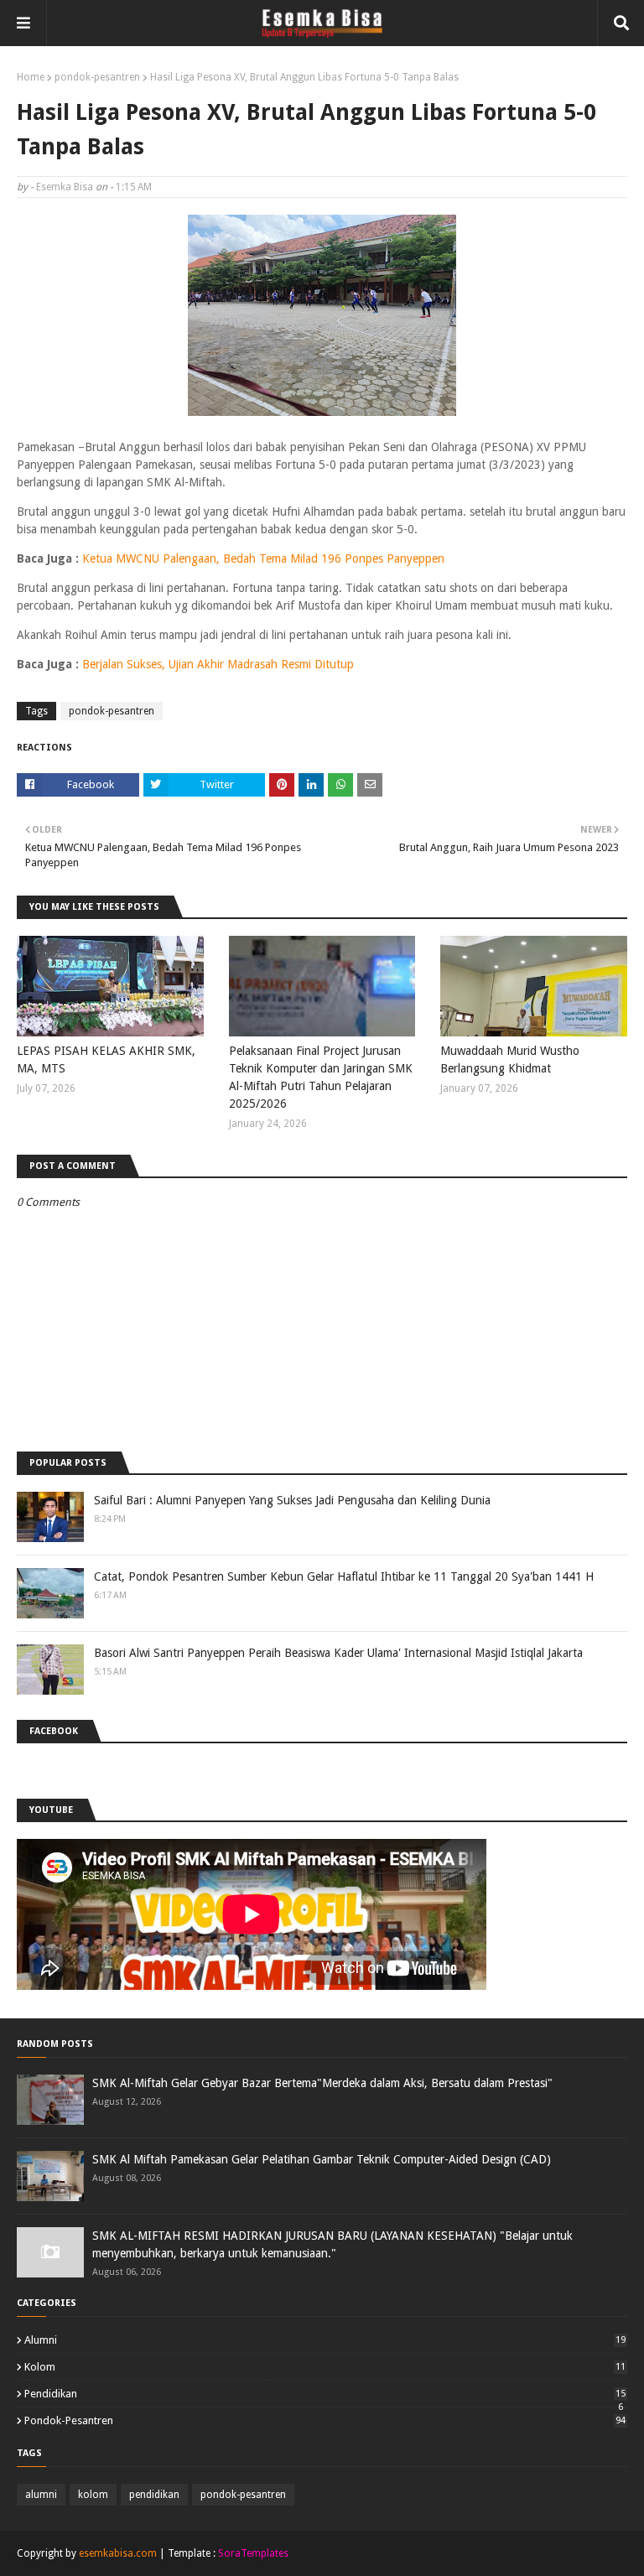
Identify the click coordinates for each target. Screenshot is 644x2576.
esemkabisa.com (118, 2553)
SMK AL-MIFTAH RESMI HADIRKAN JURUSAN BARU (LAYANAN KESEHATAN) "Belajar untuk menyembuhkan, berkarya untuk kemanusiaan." (332, 2244)
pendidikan (325, 2394)
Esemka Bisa (65, 187)
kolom (325, 2367)
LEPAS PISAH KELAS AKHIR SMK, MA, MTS (106, 1059)
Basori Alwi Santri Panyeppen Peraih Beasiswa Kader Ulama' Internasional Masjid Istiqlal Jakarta (338, 1653)
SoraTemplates (253, 2553)
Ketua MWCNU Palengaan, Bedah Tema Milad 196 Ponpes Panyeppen (263, 558)
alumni (325, 2340)
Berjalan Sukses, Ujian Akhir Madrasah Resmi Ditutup (218, 664)
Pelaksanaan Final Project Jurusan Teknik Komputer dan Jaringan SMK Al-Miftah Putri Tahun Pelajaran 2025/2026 (321, 1077)
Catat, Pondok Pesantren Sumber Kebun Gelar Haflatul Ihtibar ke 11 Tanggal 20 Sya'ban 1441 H (344, 1576)
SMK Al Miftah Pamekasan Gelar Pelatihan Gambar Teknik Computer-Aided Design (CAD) (322, 2159)
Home (31, 77)
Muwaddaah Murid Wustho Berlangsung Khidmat (510, 1059)
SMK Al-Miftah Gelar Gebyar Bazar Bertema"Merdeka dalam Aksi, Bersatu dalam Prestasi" (322, 2083)
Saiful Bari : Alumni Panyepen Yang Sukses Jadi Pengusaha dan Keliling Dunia (292, 1500)
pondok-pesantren (97, 77)
